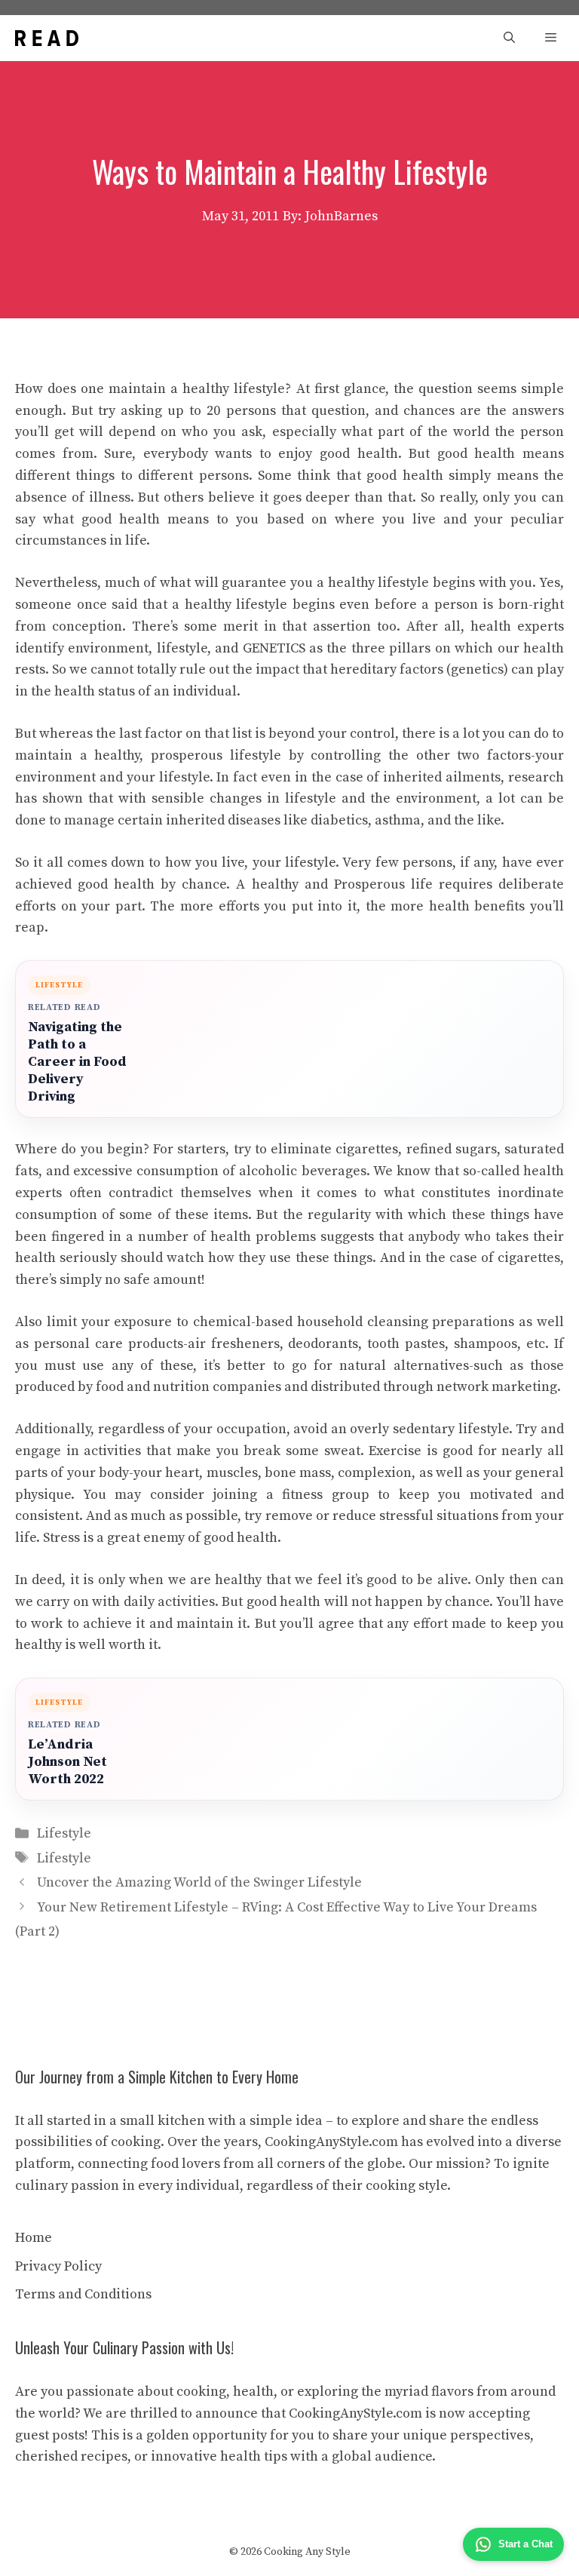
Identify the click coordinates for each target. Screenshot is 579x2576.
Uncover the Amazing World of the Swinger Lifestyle (199, 1882)
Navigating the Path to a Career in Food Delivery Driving (77, 1062)
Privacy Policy (58, 2266)
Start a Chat (525, 2544)
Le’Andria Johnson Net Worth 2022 (67, 1762)
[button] (509, 38)
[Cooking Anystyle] (47, 38)
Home (34, 2238)
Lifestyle (64, 1833)
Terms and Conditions (83, 2294)
